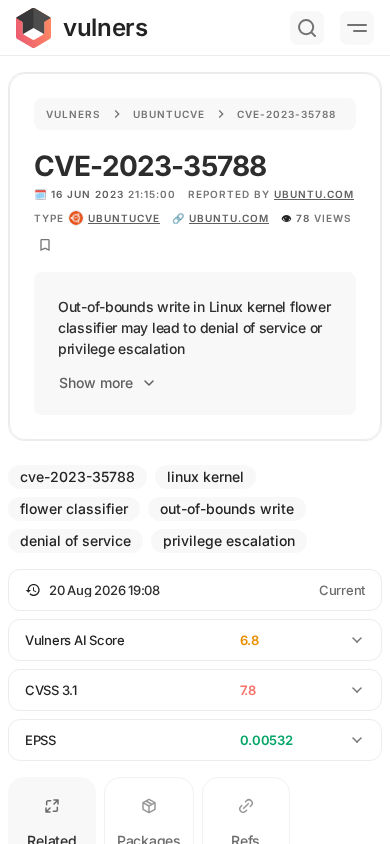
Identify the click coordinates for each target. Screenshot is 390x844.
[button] (195, 590)
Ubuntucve (169, 114)
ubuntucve (124, 218)
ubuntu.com (314, 194)
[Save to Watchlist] (45, 245)
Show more (96, 382)
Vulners (73, 114)
